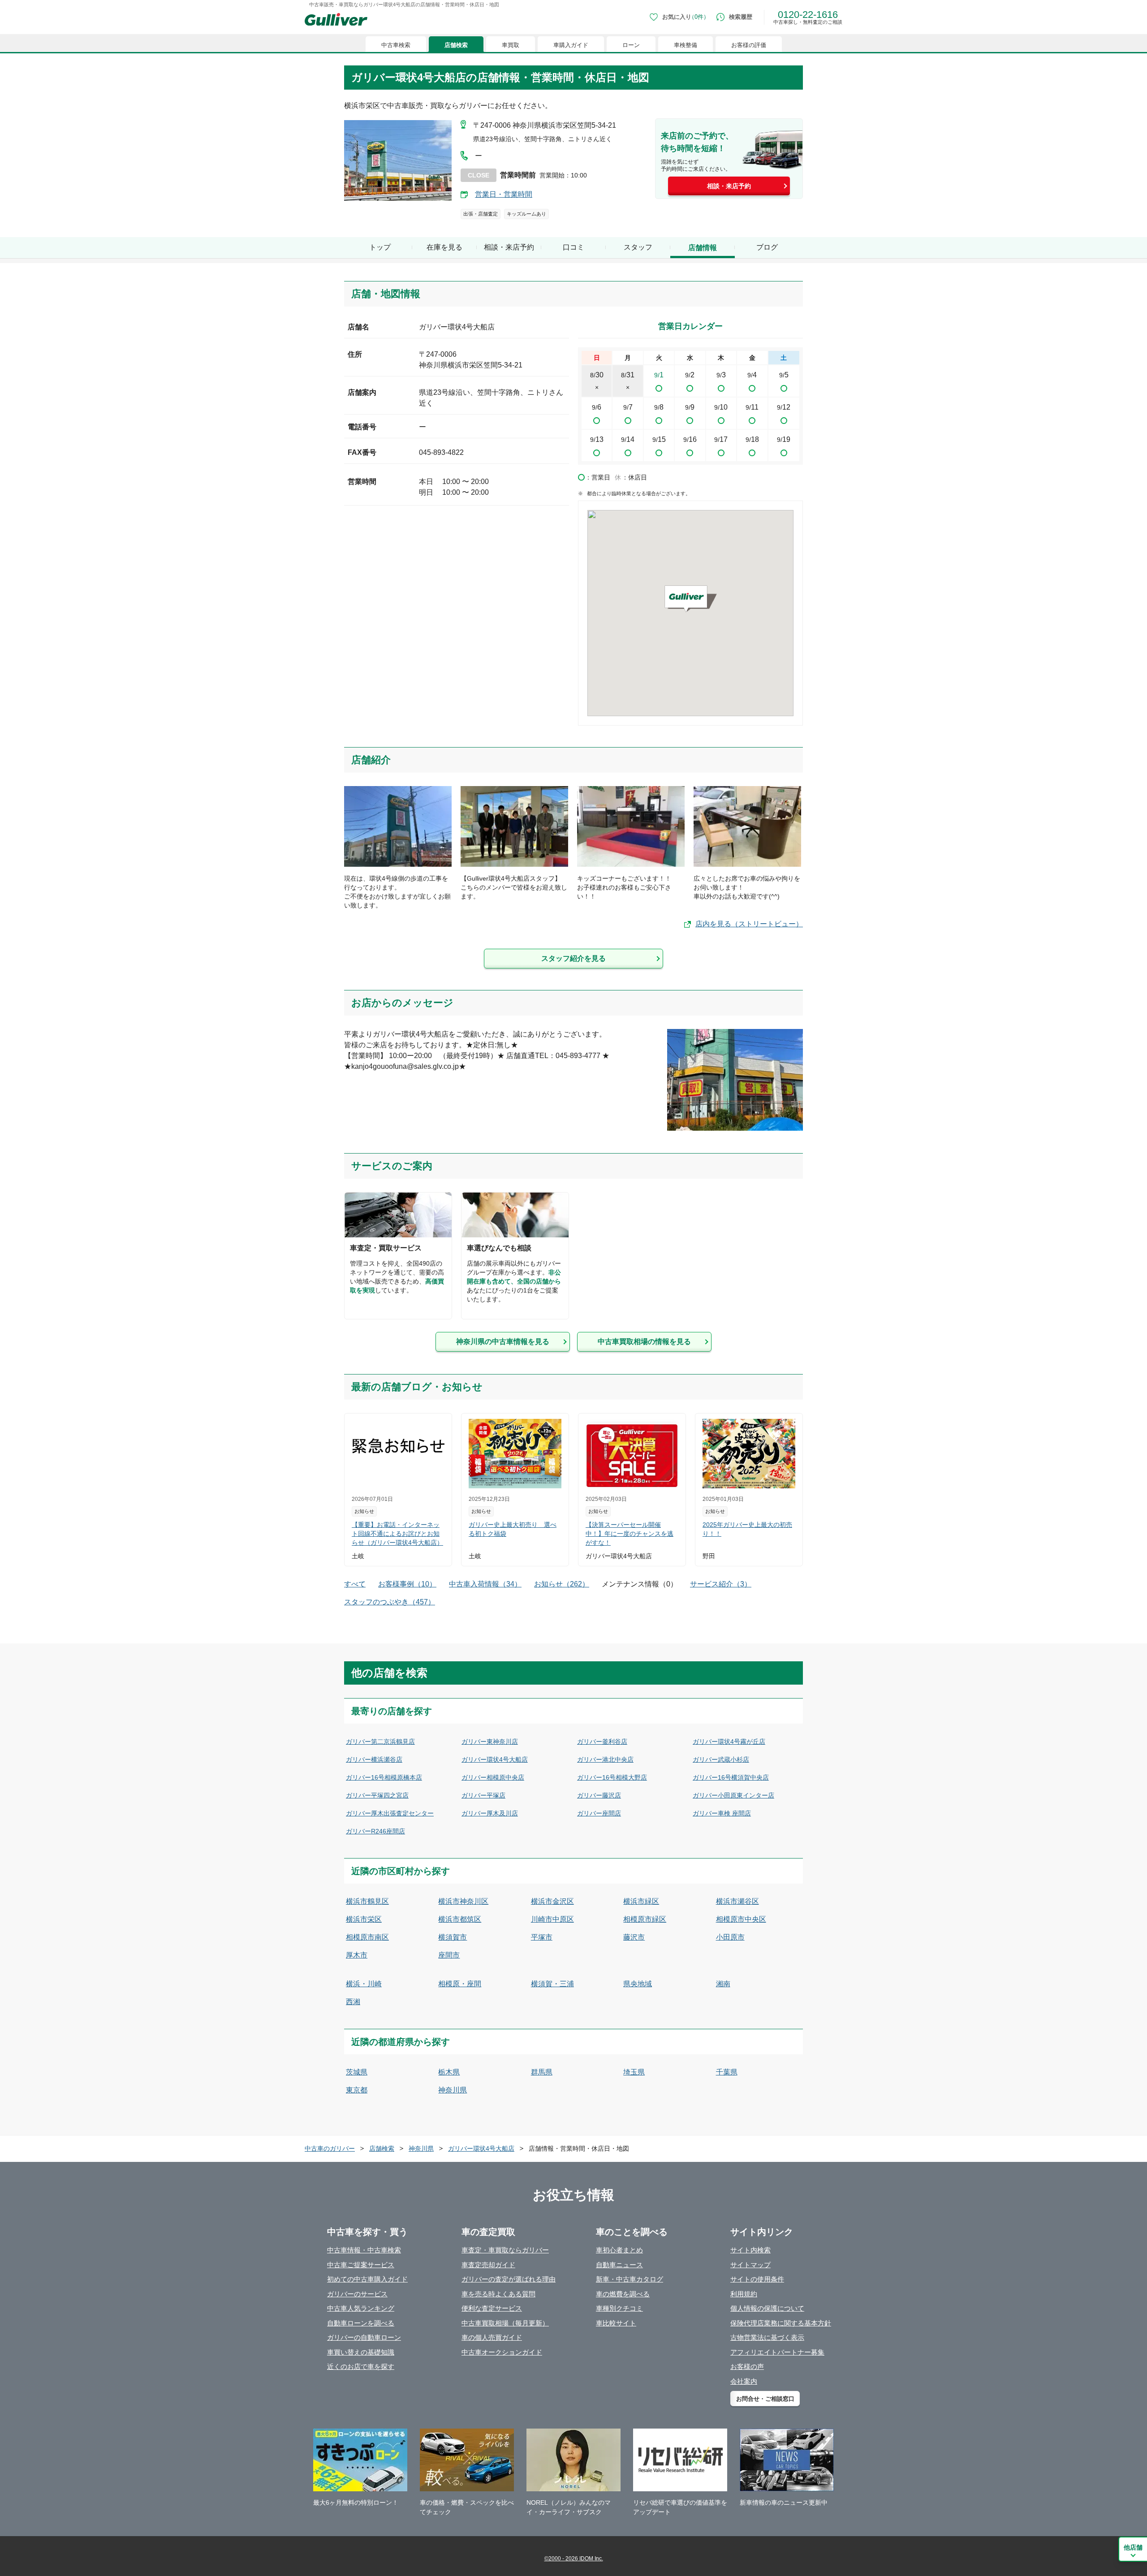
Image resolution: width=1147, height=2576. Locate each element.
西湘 (353, 2002)
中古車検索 (396, 45)
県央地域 (638, 1984)
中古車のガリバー (330, 2148)
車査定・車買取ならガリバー (505, 2250)
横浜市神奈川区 (463, 1901)
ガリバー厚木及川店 (490, 1813)
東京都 (357, 2090)
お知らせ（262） (562, 1584)
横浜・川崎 (364, 1984)
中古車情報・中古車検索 (364, 2250)
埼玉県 (634, 2072)
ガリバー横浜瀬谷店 (374, 1759)
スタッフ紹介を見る (573, 958)
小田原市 (730, 1937)
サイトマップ (750, 2265)
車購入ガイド (571, 45)
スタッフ (638, 247)
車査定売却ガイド (488, 2265)
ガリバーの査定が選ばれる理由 (509, 2279)
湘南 (723, 1984)
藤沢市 (634, 1937)
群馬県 (542, 2072)
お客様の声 (747, 2366)
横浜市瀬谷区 (737, 1901)
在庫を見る (444, 247)
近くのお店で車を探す (361, 2366)
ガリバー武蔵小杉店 (721, 1759)
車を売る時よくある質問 (498, 2294)
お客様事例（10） (407, 1584)
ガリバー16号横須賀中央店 (731, 1777)
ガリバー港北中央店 (605, 1759)
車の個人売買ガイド (492, 2337)
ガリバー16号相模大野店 (612, 1777)
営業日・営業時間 (504, 194)
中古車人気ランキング (361, 2308)
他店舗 (1133, 2547)
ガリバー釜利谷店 (602, 1742)
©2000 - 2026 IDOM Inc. (574, 2559)
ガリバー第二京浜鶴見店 (380, 1742)
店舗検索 (456, 45)
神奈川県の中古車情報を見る (503, 1342)
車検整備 (686, 45)
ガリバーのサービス (357, 2294)
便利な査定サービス (492, 2308)
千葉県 (727, 2072)
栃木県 (449, 2072)
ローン (631, 45)
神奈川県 (453, 2090)
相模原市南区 (367, 1937)
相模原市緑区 (645, 1919)
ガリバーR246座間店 (375, 1831)
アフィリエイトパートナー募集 (777, 2352)
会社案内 (744, 2381)
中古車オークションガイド (502, 2352)
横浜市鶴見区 (367, 1901)
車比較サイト (616, 2323)
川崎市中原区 (552, 1919)
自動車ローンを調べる (361, 2323)
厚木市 (357, 1955)
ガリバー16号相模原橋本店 (384, 1777)
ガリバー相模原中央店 (493, 1777)
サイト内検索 (750, 2250)
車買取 (511, 45)
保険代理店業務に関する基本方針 (781, 2323)
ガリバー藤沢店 (599, 1795)
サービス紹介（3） (721, 1584)
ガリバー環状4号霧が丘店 (729, 1742)
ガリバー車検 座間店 (722, 1813)
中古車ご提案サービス (361, 2265)
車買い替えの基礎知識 (361, 2352)
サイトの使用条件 (757, 2279)
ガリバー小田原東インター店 (733, 1795)
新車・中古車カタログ (630, 2279)
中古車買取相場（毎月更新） (505, 2323)
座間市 (449, 1955)
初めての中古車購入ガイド (367, 2279)
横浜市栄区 (364, 1919)
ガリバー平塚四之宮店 (377, 1795)
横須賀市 (453, 1937)
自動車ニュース (619, 2265)
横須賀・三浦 (552, 1984)
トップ (380, 247)
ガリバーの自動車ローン (364, 2337)
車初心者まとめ (619, 2250)
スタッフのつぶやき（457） (390, 1602)
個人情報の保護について (767, 2308)
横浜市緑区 (641, 1901)
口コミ (573, 247)
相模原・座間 (460, 1984)
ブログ (767, 247)
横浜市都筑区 (460, 1919)
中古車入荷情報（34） (485, 1584)
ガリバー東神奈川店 (490, 1742)
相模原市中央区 (741, 1919)
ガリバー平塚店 (483, 1795)
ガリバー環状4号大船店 (495, 1759)
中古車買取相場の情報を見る (644, 1342)
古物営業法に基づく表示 (767, 2337)
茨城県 (357, 2072)
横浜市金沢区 (552, 1901)
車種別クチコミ (619, 2308)
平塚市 (542, 1937)
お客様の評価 (749, 45)
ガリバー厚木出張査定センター (390, 1813)
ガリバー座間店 (599, 1813)
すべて (355, 1584)
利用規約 (744, 2294)
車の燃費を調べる (623, 2294)
